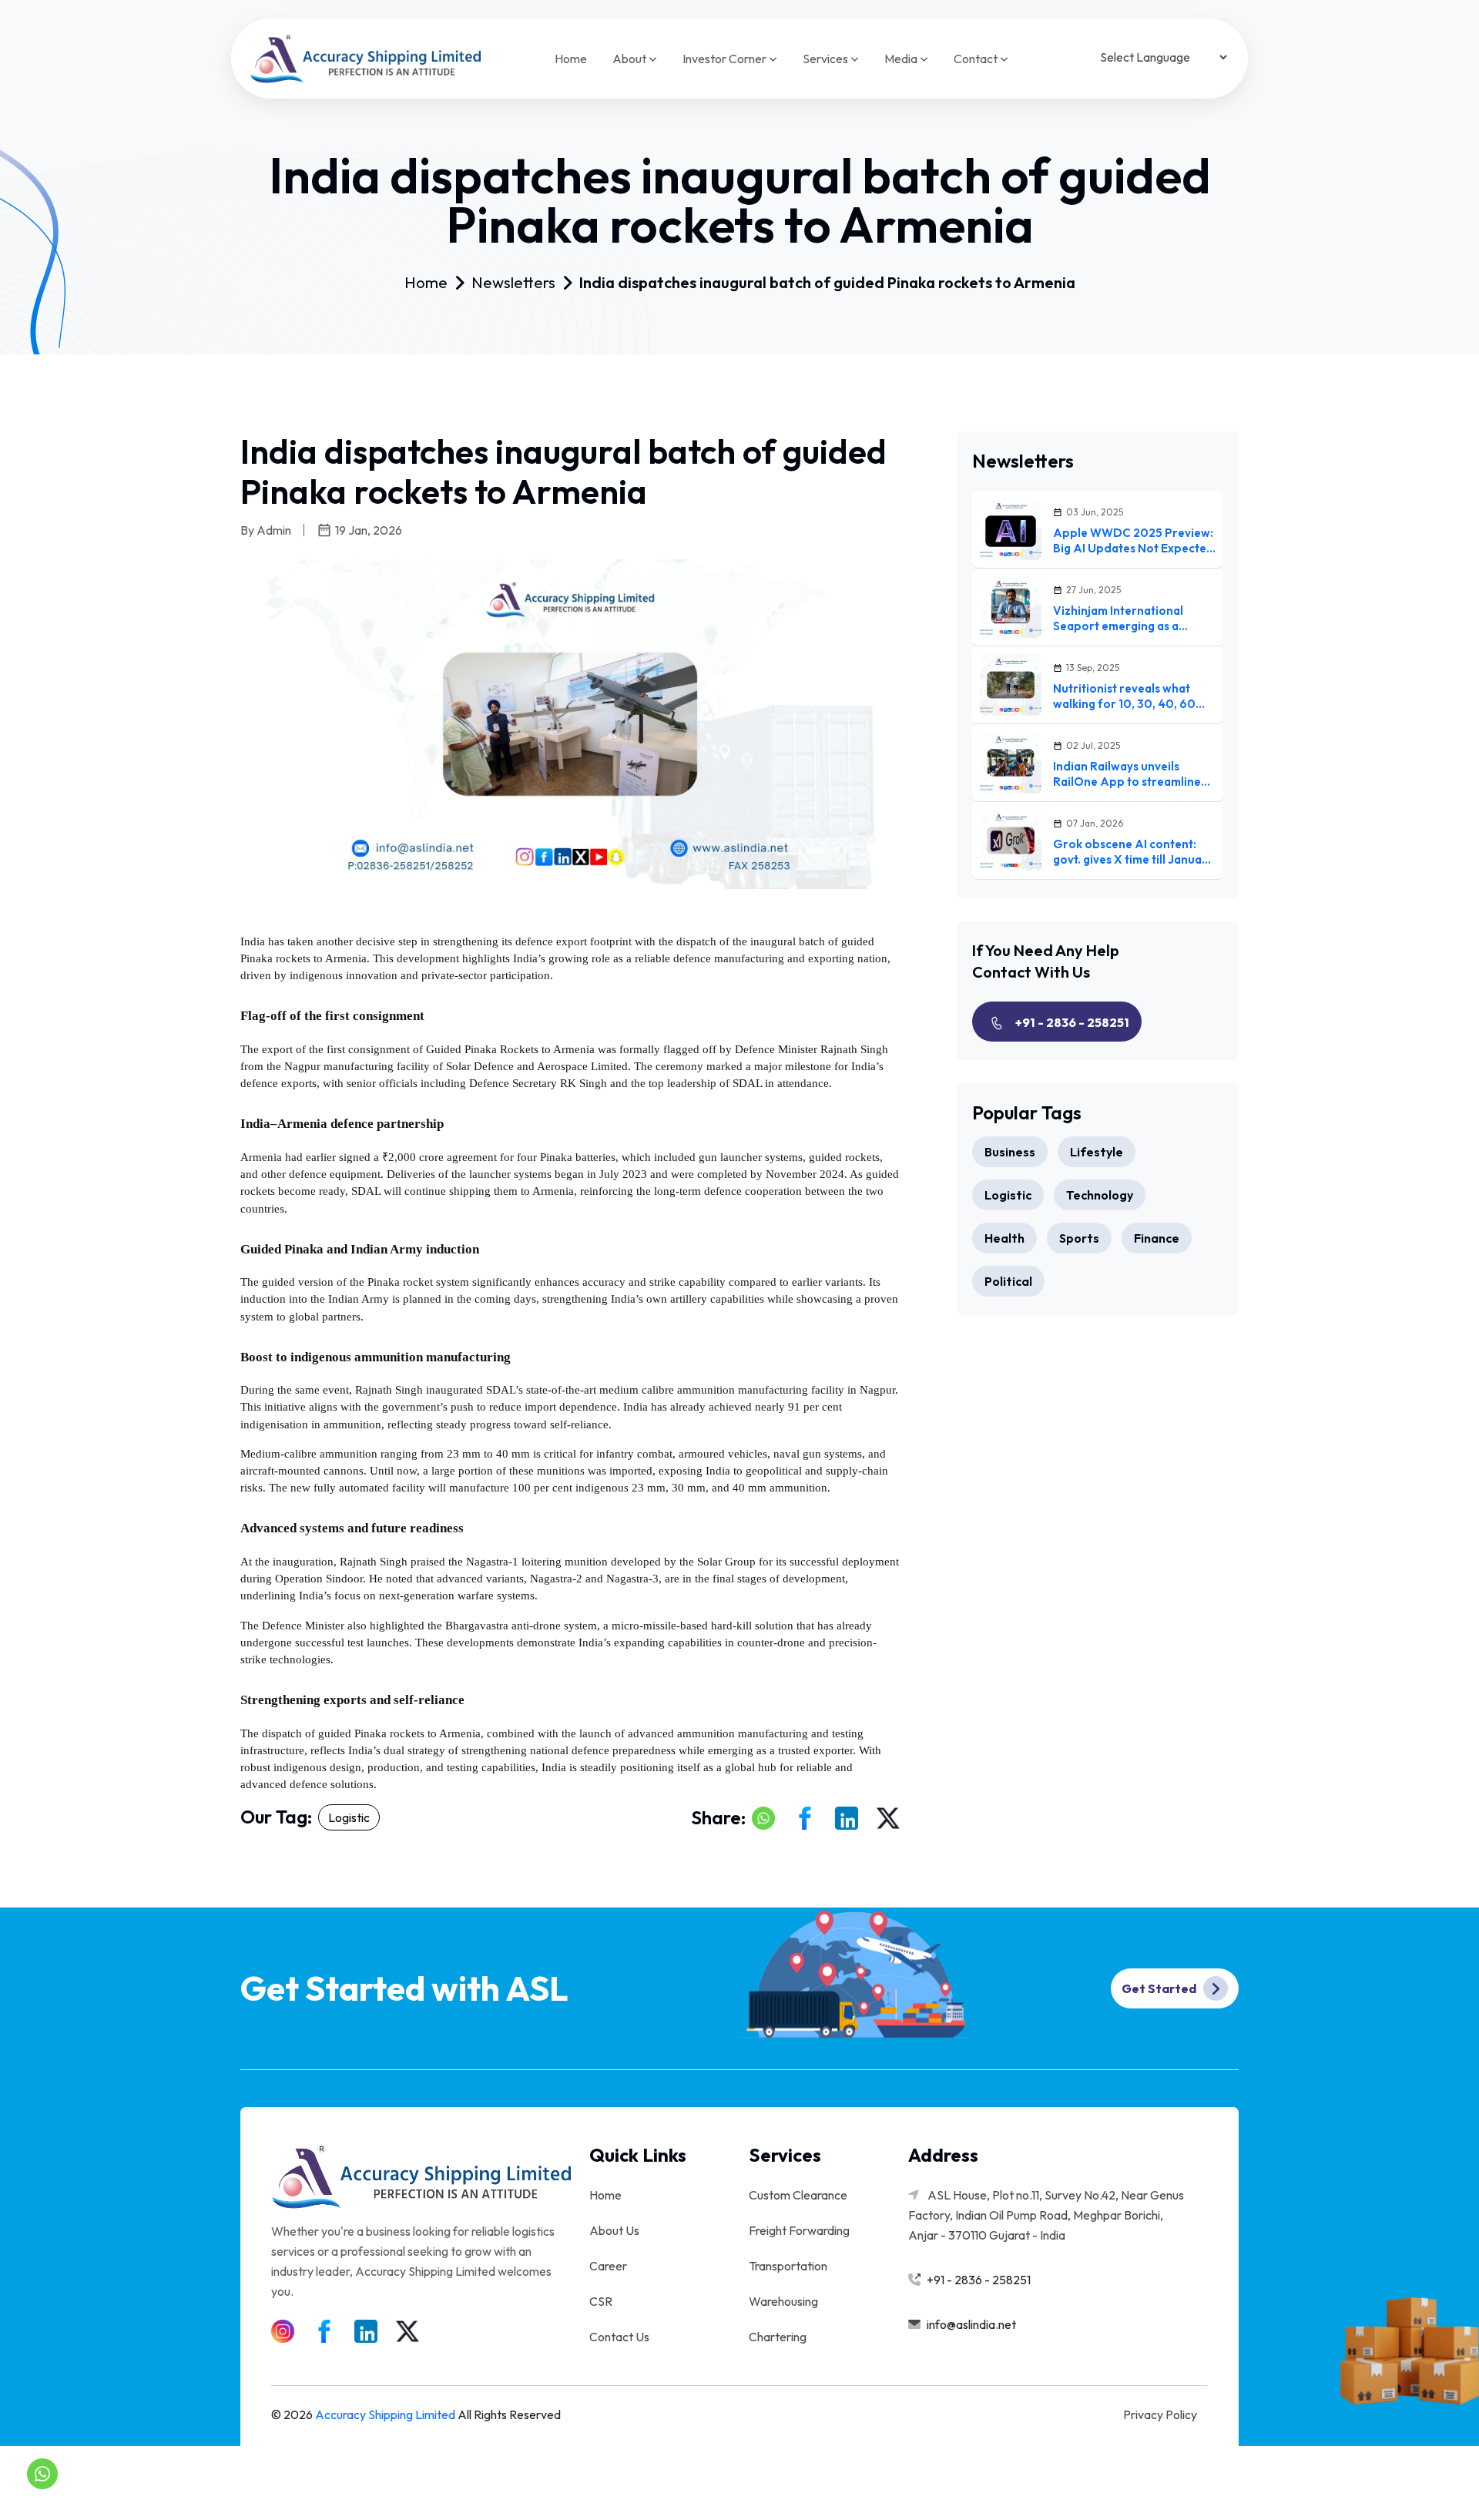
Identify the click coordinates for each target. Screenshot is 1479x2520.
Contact (977, 59)
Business (1010, 1152)
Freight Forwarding (799, 2230)
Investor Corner (726, 59)
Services (827, 59)
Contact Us (619, 2337)
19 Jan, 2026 (369, 530)
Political (1008, 1281)
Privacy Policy (1160, 2414)
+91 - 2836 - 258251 (1072, 1022)
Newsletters (513, 283)
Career (608, 2266)
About (631, 59)
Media (902, 59)
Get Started (1160, 1988)
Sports (1079, 1238)
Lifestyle (1097, 1152)
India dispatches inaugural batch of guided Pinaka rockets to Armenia (827, 283)
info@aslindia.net (971, 2324)
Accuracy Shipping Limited (385, 2414)
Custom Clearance (798, 2195)
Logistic (349, 1817)
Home (571, 59)
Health (1004, 1238)
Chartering (778, 2337)
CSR (601, 2301)
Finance (1157, 1238)
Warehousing (783, 2301)
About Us (614, 2230)
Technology (1100, 1195)
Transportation (788, 2266)
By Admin (266, 530)
